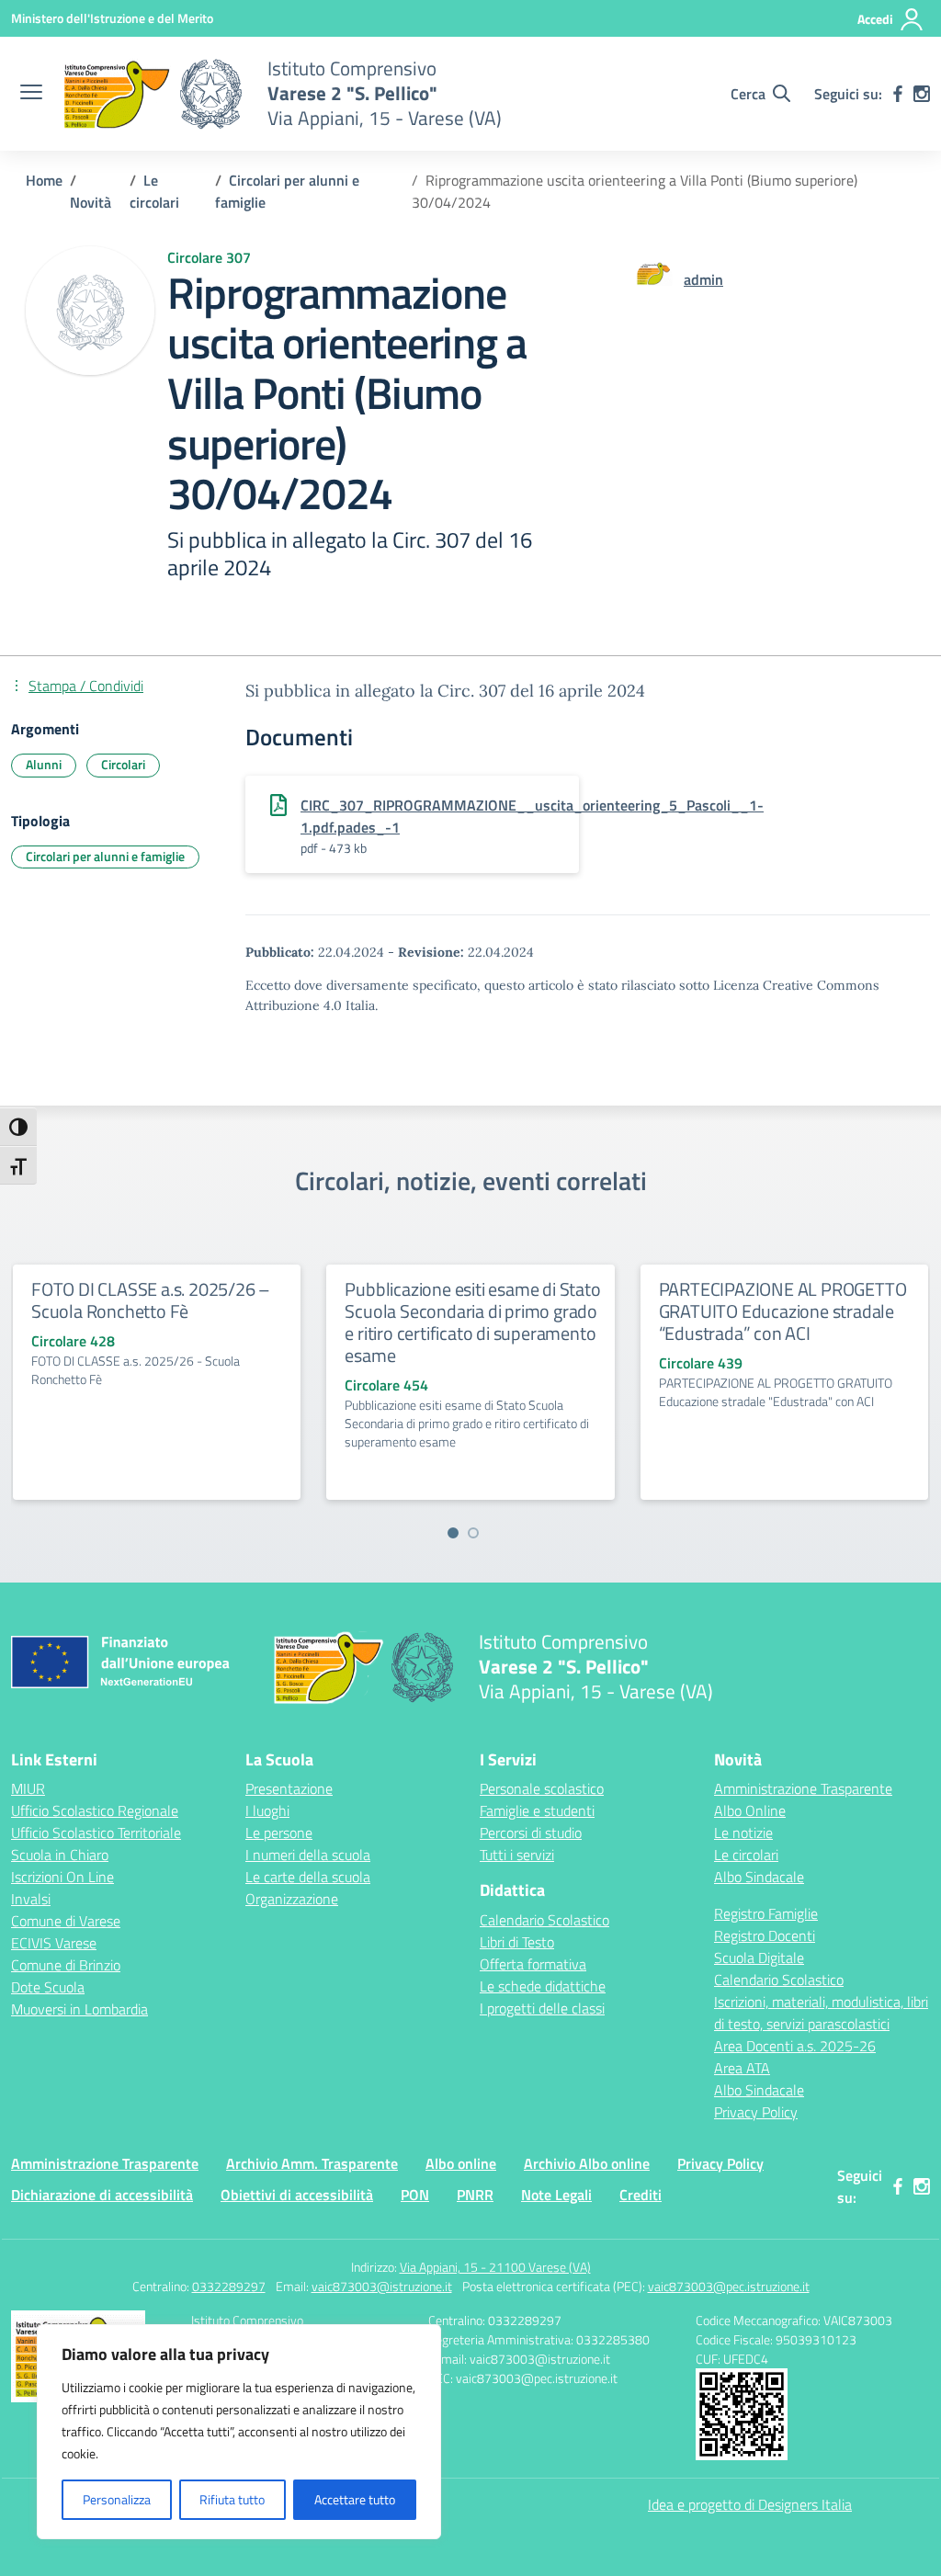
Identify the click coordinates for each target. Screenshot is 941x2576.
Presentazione (289, 1788)
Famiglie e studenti (537, 1810)
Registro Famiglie (766, 1913)
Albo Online (750, 1810)
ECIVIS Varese (54, 1943)
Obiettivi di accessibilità (297, 2195)
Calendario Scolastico (544, 1920)
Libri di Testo (517, 1942)
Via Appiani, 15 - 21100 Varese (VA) (495, 2267)
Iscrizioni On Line (62, 1877)
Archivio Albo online (587, 2163)
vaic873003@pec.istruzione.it (729, 2286)
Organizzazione (292, 1899)
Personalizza (117, 2499)
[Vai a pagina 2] (473, 1533)
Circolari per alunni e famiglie (105, 856)
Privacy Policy (756, 2112)
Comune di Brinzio (66, 1965)
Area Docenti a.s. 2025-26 (795, 2046)
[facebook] (898, 94)
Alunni (44, 764)
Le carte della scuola (308, 1877)
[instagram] (922, 94)
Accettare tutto (355, 2499)
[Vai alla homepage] (153, 94)
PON (415, 2195)
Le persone (279, 1833)
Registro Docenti (765, 1935)
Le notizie (743, 1833)
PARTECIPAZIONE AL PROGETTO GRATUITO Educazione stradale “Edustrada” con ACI (783, 1311)
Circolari (123, 764)
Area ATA (742, 2068)
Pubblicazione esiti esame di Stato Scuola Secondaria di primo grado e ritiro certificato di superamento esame (472, 1322)
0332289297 (229, 2286)
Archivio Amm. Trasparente (312, 2163)
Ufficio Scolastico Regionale (95, 1810)
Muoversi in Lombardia (79, 2009)
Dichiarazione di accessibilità (102, 2195)
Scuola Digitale (759, 1958)
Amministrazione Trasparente (803, 1788)
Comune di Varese (66, 1921)
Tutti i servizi (517, 1855)
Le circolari (746, 1855)
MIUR (28, 1788)
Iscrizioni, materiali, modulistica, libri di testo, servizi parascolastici (821, 2013)
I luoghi (267, 1810)
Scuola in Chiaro (60, 1855)
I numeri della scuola (308, 1855)
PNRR (475, 2195)
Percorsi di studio (531, 1833)
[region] (239, 2432)
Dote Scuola (48, 1987)
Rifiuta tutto (232, 2499)
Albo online (461, 2163)
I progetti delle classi (542, 2008)
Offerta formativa (533, 1964)
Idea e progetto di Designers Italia (750, 2504)
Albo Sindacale (759, 1877)
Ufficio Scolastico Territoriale (96, 1833)
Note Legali (556, 2195)
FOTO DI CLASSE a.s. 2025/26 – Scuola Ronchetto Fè (151, 1300)
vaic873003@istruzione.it (382, 2286)
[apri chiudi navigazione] (31, 94)
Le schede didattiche (543, 1986)
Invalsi (31, 1899)
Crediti (641, 2195)
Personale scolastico (542, 1788)
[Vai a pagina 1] (453, 1533)
